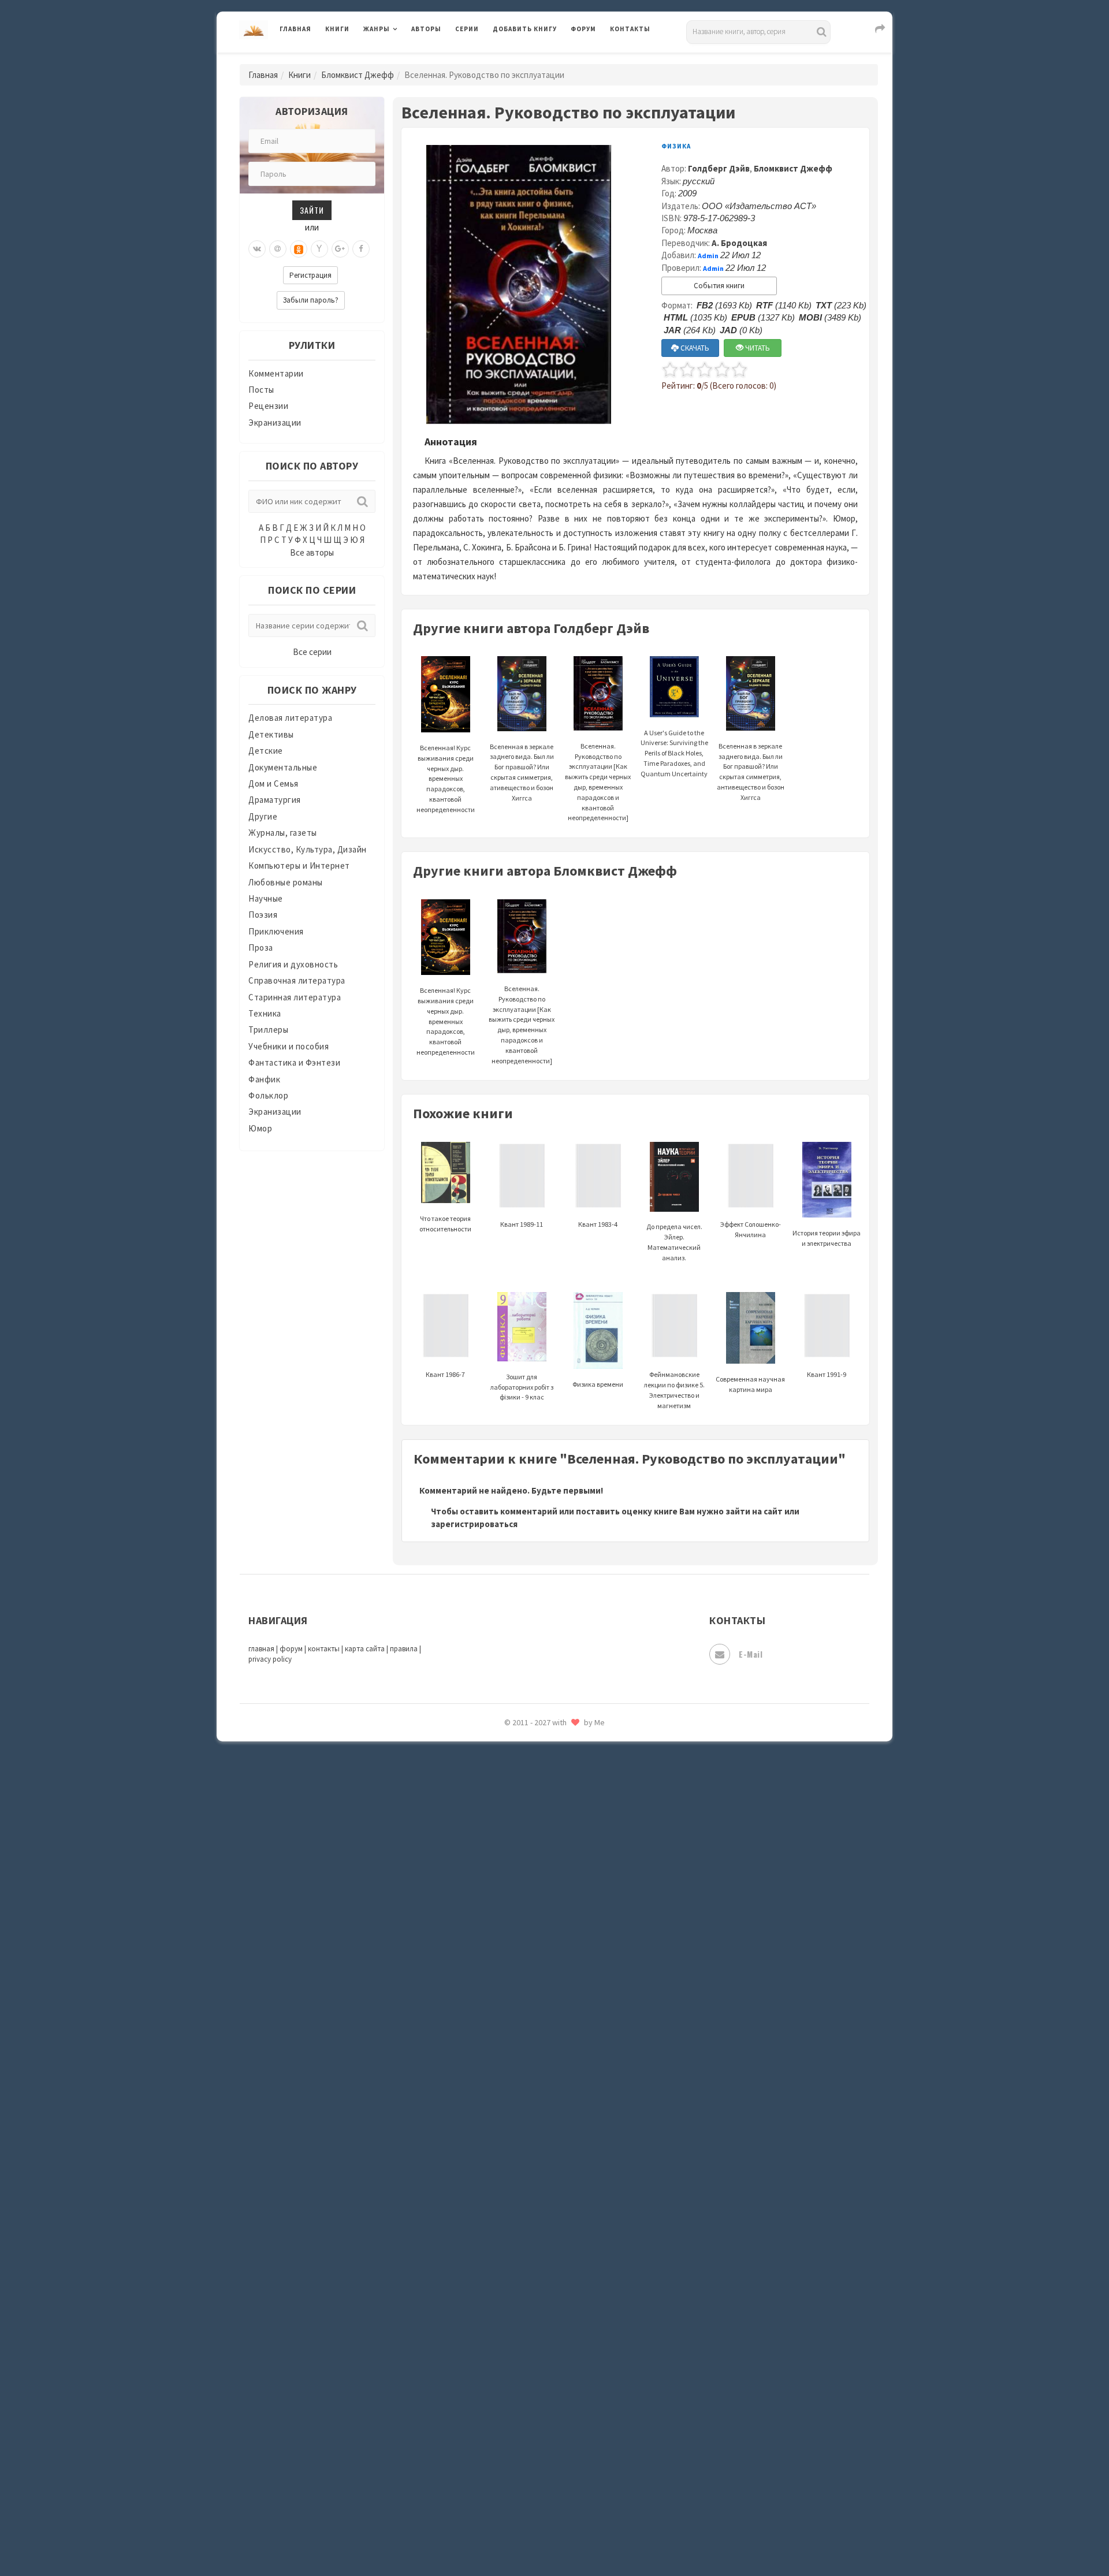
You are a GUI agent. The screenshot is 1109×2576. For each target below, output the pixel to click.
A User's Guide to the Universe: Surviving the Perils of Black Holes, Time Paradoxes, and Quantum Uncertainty (674, 753)
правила (404, 1649)
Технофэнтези (523, 1841)
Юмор (260, 1128)
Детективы (271, 734)
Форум (583, 29)
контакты (324, 1649)
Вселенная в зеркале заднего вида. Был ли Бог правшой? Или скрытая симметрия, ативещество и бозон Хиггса (522, 772)
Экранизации (275, 422)
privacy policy (270, 1659)
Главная (295, 29)
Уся (501, 1893)
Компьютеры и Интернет (299, 866)
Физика (676, 146)
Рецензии (268, 406)
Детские (266, 751)
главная (261, 1649)
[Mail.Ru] (278, 249)
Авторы (426, 29)
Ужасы (507, 1867)
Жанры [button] (377, 29)
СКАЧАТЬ (694, 348)
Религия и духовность (293, 964)
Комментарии (276, 373)
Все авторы (312, 552)
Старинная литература (295, 997)
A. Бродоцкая (739, 243)
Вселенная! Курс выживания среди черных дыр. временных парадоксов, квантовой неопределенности (446, 779)
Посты (261, 390)
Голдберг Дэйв (719, 168)
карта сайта (365, 1649)
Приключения (276, 931)
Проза (261, 948)
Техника (265, 1013)
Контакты (630, 29)
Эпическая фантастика (540, 1970)
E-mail (751, 1654)
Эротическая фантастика (545, 2022)
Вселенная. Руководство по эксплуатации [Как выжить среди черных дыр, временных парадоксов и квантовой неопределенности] (598, 782)
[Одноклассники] (299, 249)
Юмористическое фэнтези (547, 2099)
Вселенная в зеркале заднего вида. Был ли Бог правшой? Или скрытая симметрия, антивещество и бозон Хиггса (751, 772)
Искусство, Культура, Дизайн (308, 849)
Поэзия (263, 915)
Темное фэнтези (526, 1815)
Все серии (312, 652)
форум (291, 1649)
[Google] (340, 249)
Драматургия (275, 800)
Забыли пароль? (311, 300)
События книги (719, 286)
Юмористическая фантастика (554, 2074)
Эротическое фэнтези (538, 2048)
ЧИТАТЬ (757, 348)
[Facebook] (361, 249)
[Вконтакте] (257, 249)
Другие (263, 816)
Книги (337, 29)
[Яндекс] (319, 249)
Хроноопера (517, 1944)
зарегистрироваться (474, 1524)
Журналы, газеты (283, 833)
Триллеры (268, 1030)
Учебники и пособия (289, 1046)
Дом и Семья (273, 783)
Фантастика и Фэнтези (294, 1062)
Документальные (283, 767)
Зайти (312, 210)
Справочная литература (297, 980)
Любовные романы (286, 882)
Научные (266, 898)
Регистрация (310, 275)
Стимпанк (514, 1789)
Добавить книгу (525, 29)
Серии (467, 29)
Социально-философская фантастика (570, 1763)
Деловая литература (534, 59)
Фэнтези (511, 1919)
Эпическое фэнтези (533, 1996)
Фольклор (268, 1095)
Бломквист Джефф (358, 75)
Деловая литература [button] (404, 59)
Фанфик (264, 1079)
